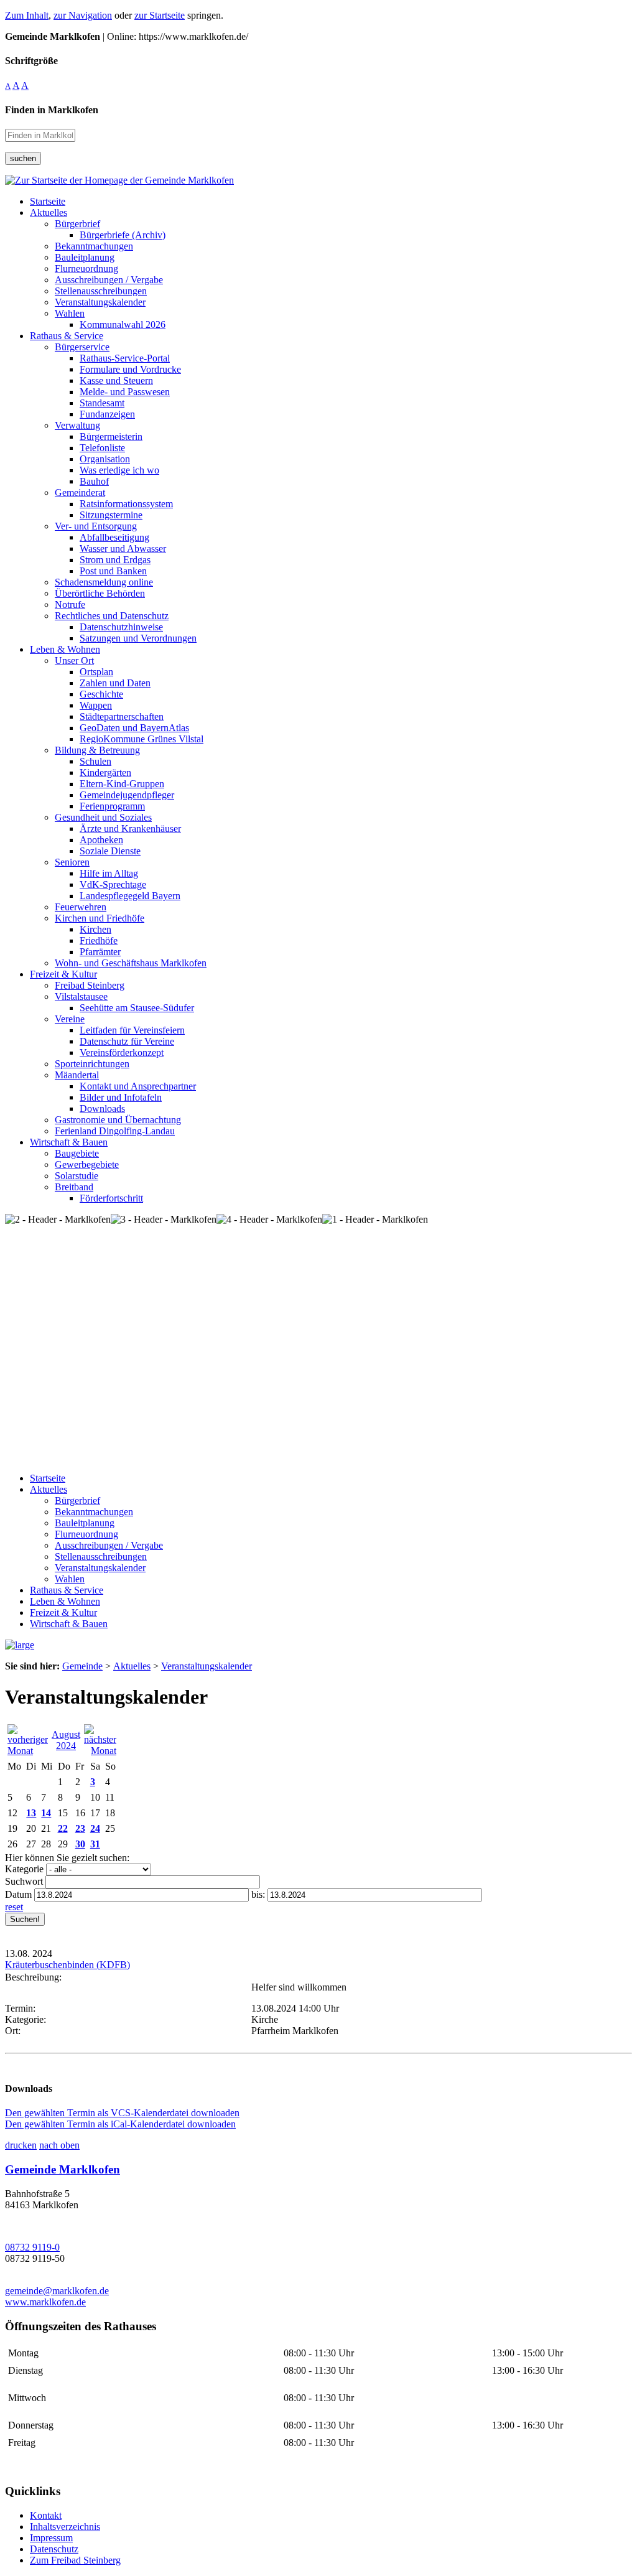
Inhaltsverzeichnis (65, 2527)
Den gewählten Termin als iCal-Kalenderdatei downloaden (120, 2124)
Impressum (51, 2538)
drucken (21, 2145)
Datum (18, 1894)
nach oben (59, 2145)
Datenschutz (54, 2549)
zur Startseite (160, 15)
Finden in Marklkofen (52, 110)
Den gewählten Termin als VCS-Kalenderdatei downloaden (122, 2113)
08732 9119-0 (32, 2247)
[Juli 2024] (28, 1751)
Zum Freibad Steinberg (75, 2560)
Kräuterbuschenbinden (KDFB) (67, 1965)
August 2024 (66, 1740)
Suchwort (24, 1881)
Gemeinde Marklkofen (63, 2169)
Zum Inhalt (27, 15)
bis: (258, 1894)
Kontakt (46, 2515)
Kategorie (24, 1869)
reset (14, 1907)
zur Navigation (83, 15)
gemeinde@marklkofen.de (57, 2291)
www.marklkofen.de (45, 2302)
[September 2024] (100, 1751)
